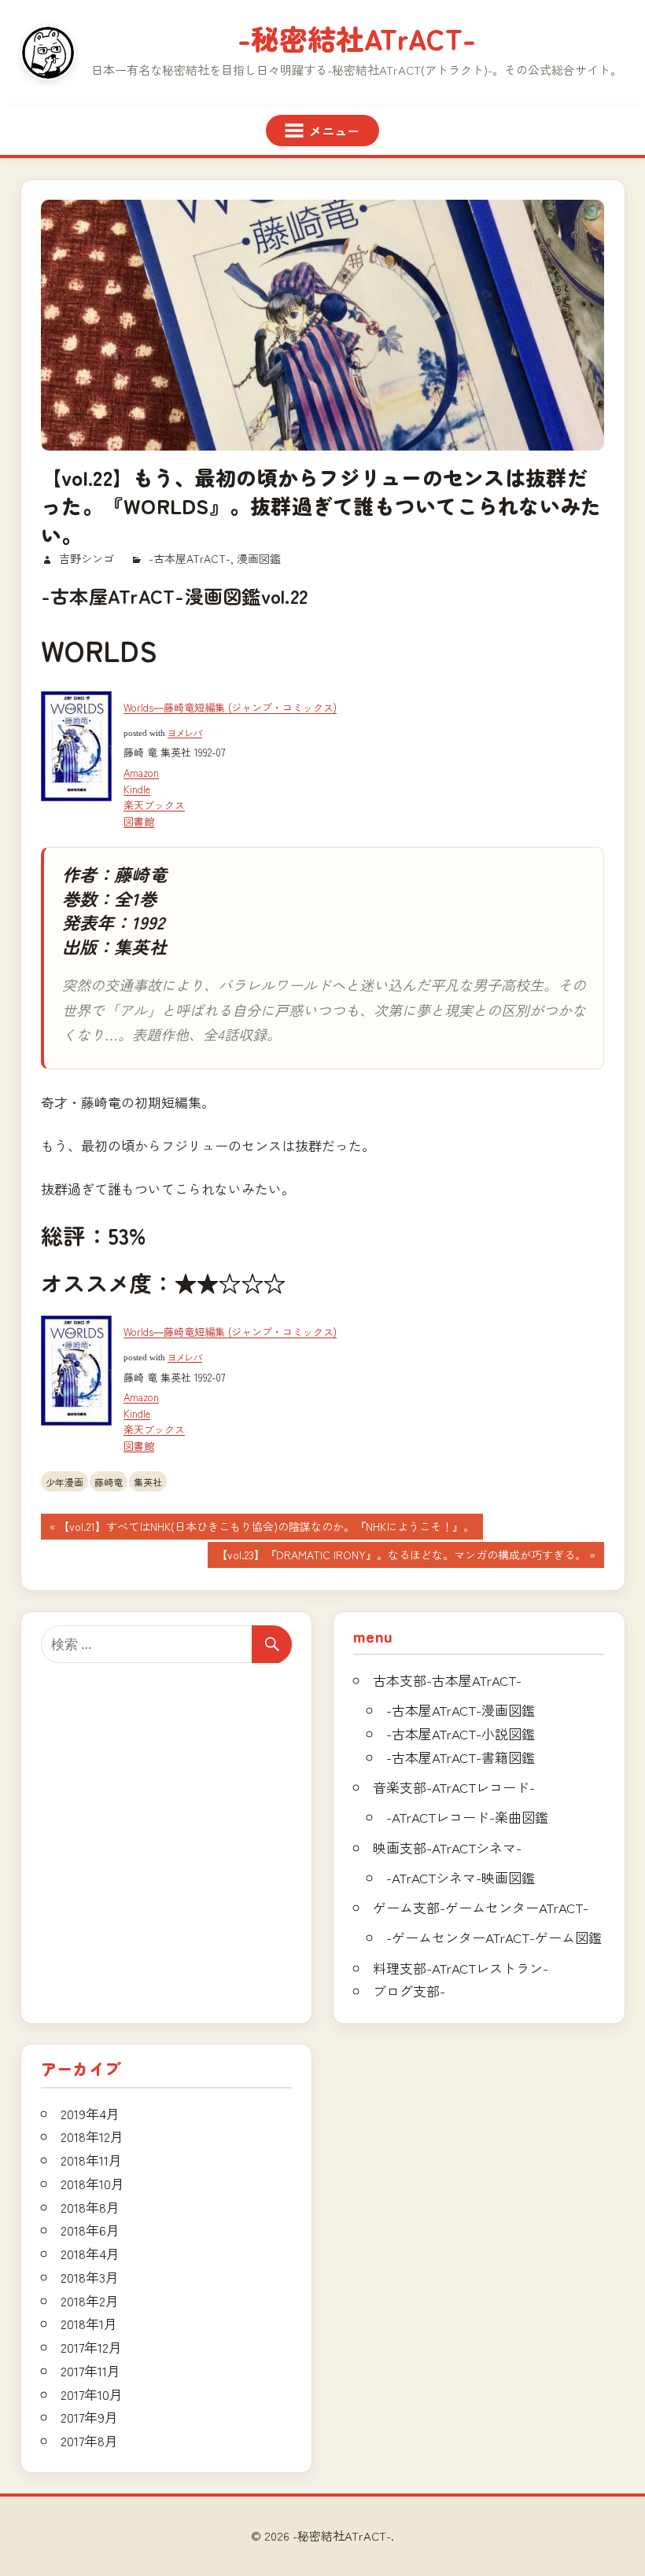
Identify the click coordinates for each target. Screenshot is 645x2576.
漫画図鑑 (259, 558)
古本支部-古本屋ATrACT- (447, 1680)
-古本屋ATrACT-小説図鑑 (461, 1733)
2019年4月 (90, 2113)
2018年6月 (90, 2230)
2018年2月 (90, 2300)
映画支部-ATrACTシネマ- (447, 1847)
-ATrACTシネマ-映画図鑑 (461, 1877)
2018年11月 (91, 2160)
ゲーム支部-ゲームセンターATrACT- (481, 1907)
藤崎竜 (109, 1482)
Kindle (137, 789)
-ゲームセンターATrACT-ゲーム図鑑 (494, 1937)
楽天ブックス (154, 805)
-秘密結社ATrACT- (357, 38)
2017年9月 (89, 2417)
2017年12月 (91, 2347)
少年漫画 (64, 1482)
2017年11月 (90, 2370)
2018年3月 (90, 2277)
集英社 (148, 1482)
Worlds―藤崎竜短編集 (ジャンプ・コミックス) (230, 707)
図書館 (139, 821)
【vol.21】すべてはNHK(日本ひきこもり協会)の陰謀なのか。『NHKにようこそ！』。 (266, 1529)
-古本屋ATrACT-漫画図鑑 (461, 1710)
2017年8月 (89, 2440)
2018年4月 (90, 2253)
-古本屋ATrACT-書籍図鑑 (461, 1757)
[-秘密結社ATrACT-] (48, 53)
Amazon (141, 773)
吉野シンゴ (87, 558)
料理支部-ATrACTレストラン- (461, 1968)
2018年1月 (89, 2323)
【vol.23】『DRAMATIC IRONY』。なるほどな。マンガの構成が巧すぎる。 (401, 1557)
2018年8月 (90, 2207)
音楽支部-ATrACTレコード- (454, 1787)
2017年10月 (92, 2394)
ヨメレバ (185, 733)
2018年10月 (92, 2183)
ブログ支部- (409, 1991)
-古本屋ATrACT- (190, 558)
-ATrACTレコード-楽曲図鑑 (467, 1817)
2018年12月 (92, 2136)
